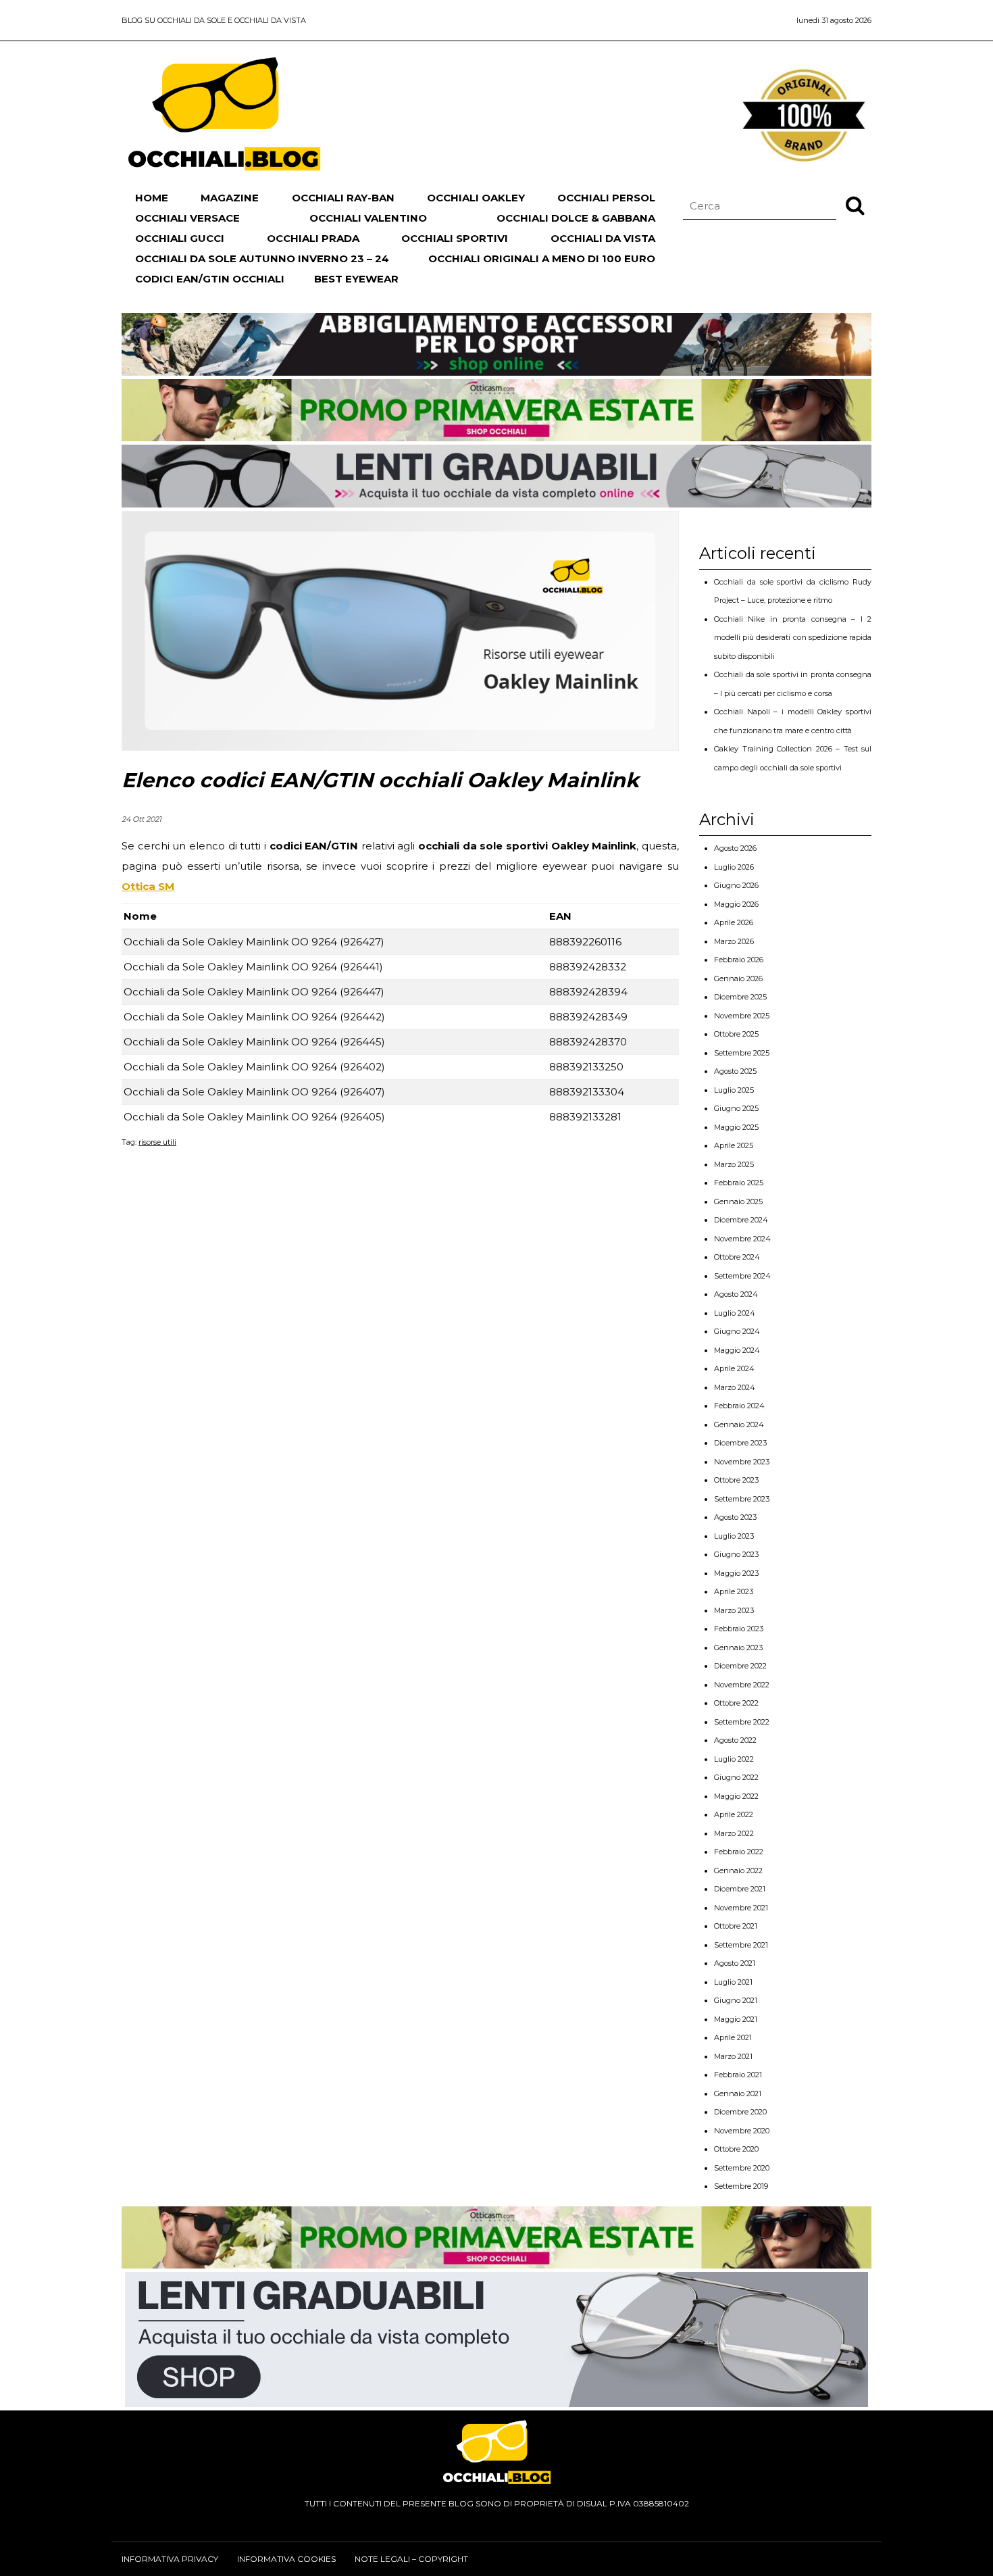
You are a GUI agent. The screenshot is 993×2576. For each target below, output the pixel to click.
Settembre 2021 (741, 1945)
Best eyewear (356, 279)
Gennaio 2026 (738, 979)
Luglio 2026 (734, 867)
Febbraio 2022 (739, 1852)
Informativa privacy (170, 2559)
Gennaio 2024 (739, 1425)
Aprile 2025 (734, 1145)
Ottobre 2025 (736, 1034)
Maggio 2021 (736, 2019)
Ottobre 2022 (736, 1703)
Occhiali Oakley (476, 198)
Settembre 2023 (742, 1499)
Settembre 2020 (742, 2168)
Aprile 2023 (734, 1591)
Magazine (230, 198)
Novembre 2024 (742, 1239)
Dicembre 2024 (741, 1220)
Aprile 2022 (734, 1814)
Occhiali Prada (313, 238)
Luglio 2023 (734, 1536)
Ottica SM (148, 886)
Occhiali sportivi (455, 238)
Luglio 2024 (735, 1313)
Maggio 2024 (737, 1350)
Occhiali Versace (187, 218)
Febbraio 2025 (739, 1183)
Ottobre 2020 (736, 2149)
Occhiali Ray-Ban (343, 198)
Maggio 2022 (736, 1796)
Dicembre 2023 (740, 1443)
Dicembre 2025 (740, 997)
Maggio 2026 (736, 904)
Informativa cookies (286, 2559)
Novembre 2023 (742, 1462)
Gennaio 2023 (738, 1648)
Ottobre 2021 (736, 1926)
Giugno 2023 (736, 1554)
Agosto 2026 (735, 848)
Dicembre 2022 (740, 1666)
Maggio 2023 (736, 1573)
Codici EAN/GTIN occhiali (210, 279)
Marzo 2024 (735, 1387)
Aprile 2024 (734, 1368)
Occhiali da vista (603, 238)
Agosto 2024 (736, 1294)
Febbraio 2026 (739, 960)
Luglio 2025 (734, 1090)
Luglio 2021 (733, 1982)
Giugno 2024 (737, 1331)
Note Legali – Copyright (411, 2559)
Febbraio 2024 (739, 1406)
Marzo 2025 (734, 1164)
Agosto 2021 (735, 1963)
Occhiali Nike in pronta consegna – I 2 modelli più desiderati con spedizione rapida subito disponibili (793, 638)
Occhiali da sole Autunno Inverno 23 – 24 (262, 258)
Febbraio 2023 (739, 1629)
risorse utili (157, 1142)
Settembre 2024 (742, 1276)
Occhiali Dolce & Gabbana (576, 218)
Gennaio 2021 (738, 2094)
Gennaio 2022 (738, 1871)
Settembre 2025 (742, 1053)
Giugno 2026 (736, 885)
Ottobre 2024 (737, 1257)
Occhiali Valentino (368, 218)
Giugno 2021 (736, 2000)
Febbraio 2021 (738, 2075)
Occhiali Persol (606, 198)
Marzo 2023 (734, 1610)
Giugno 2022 (736, 1777)
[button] (855, 205)
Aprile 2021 (733, 2037)
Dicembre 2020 (740, 2112)
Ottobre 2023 (736, 1480)
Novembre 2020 (742, 2131)
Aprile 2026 (734, 922)
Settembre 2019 (741, 2186)
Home (152, 198)
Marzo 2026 (734, 941)
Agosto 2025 (735, 1071)
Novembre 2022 (742, 1685)
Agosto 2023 (735, 1517)
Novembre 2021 (741, 1908)
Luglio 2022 (734, 1759)
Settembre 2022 (742, 1722)
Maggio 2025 (736, 1127)
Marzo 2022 (734, 1833)
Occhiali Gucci (180, 238)
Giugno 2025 (736, 1108)
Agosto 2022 (735, 1740)
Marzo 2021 (733, 2056)
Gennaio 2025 (738, 1202)
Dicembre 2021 (740, 1889)
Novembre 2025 (742, 1016)
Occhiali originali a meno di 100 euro (542, 258)
